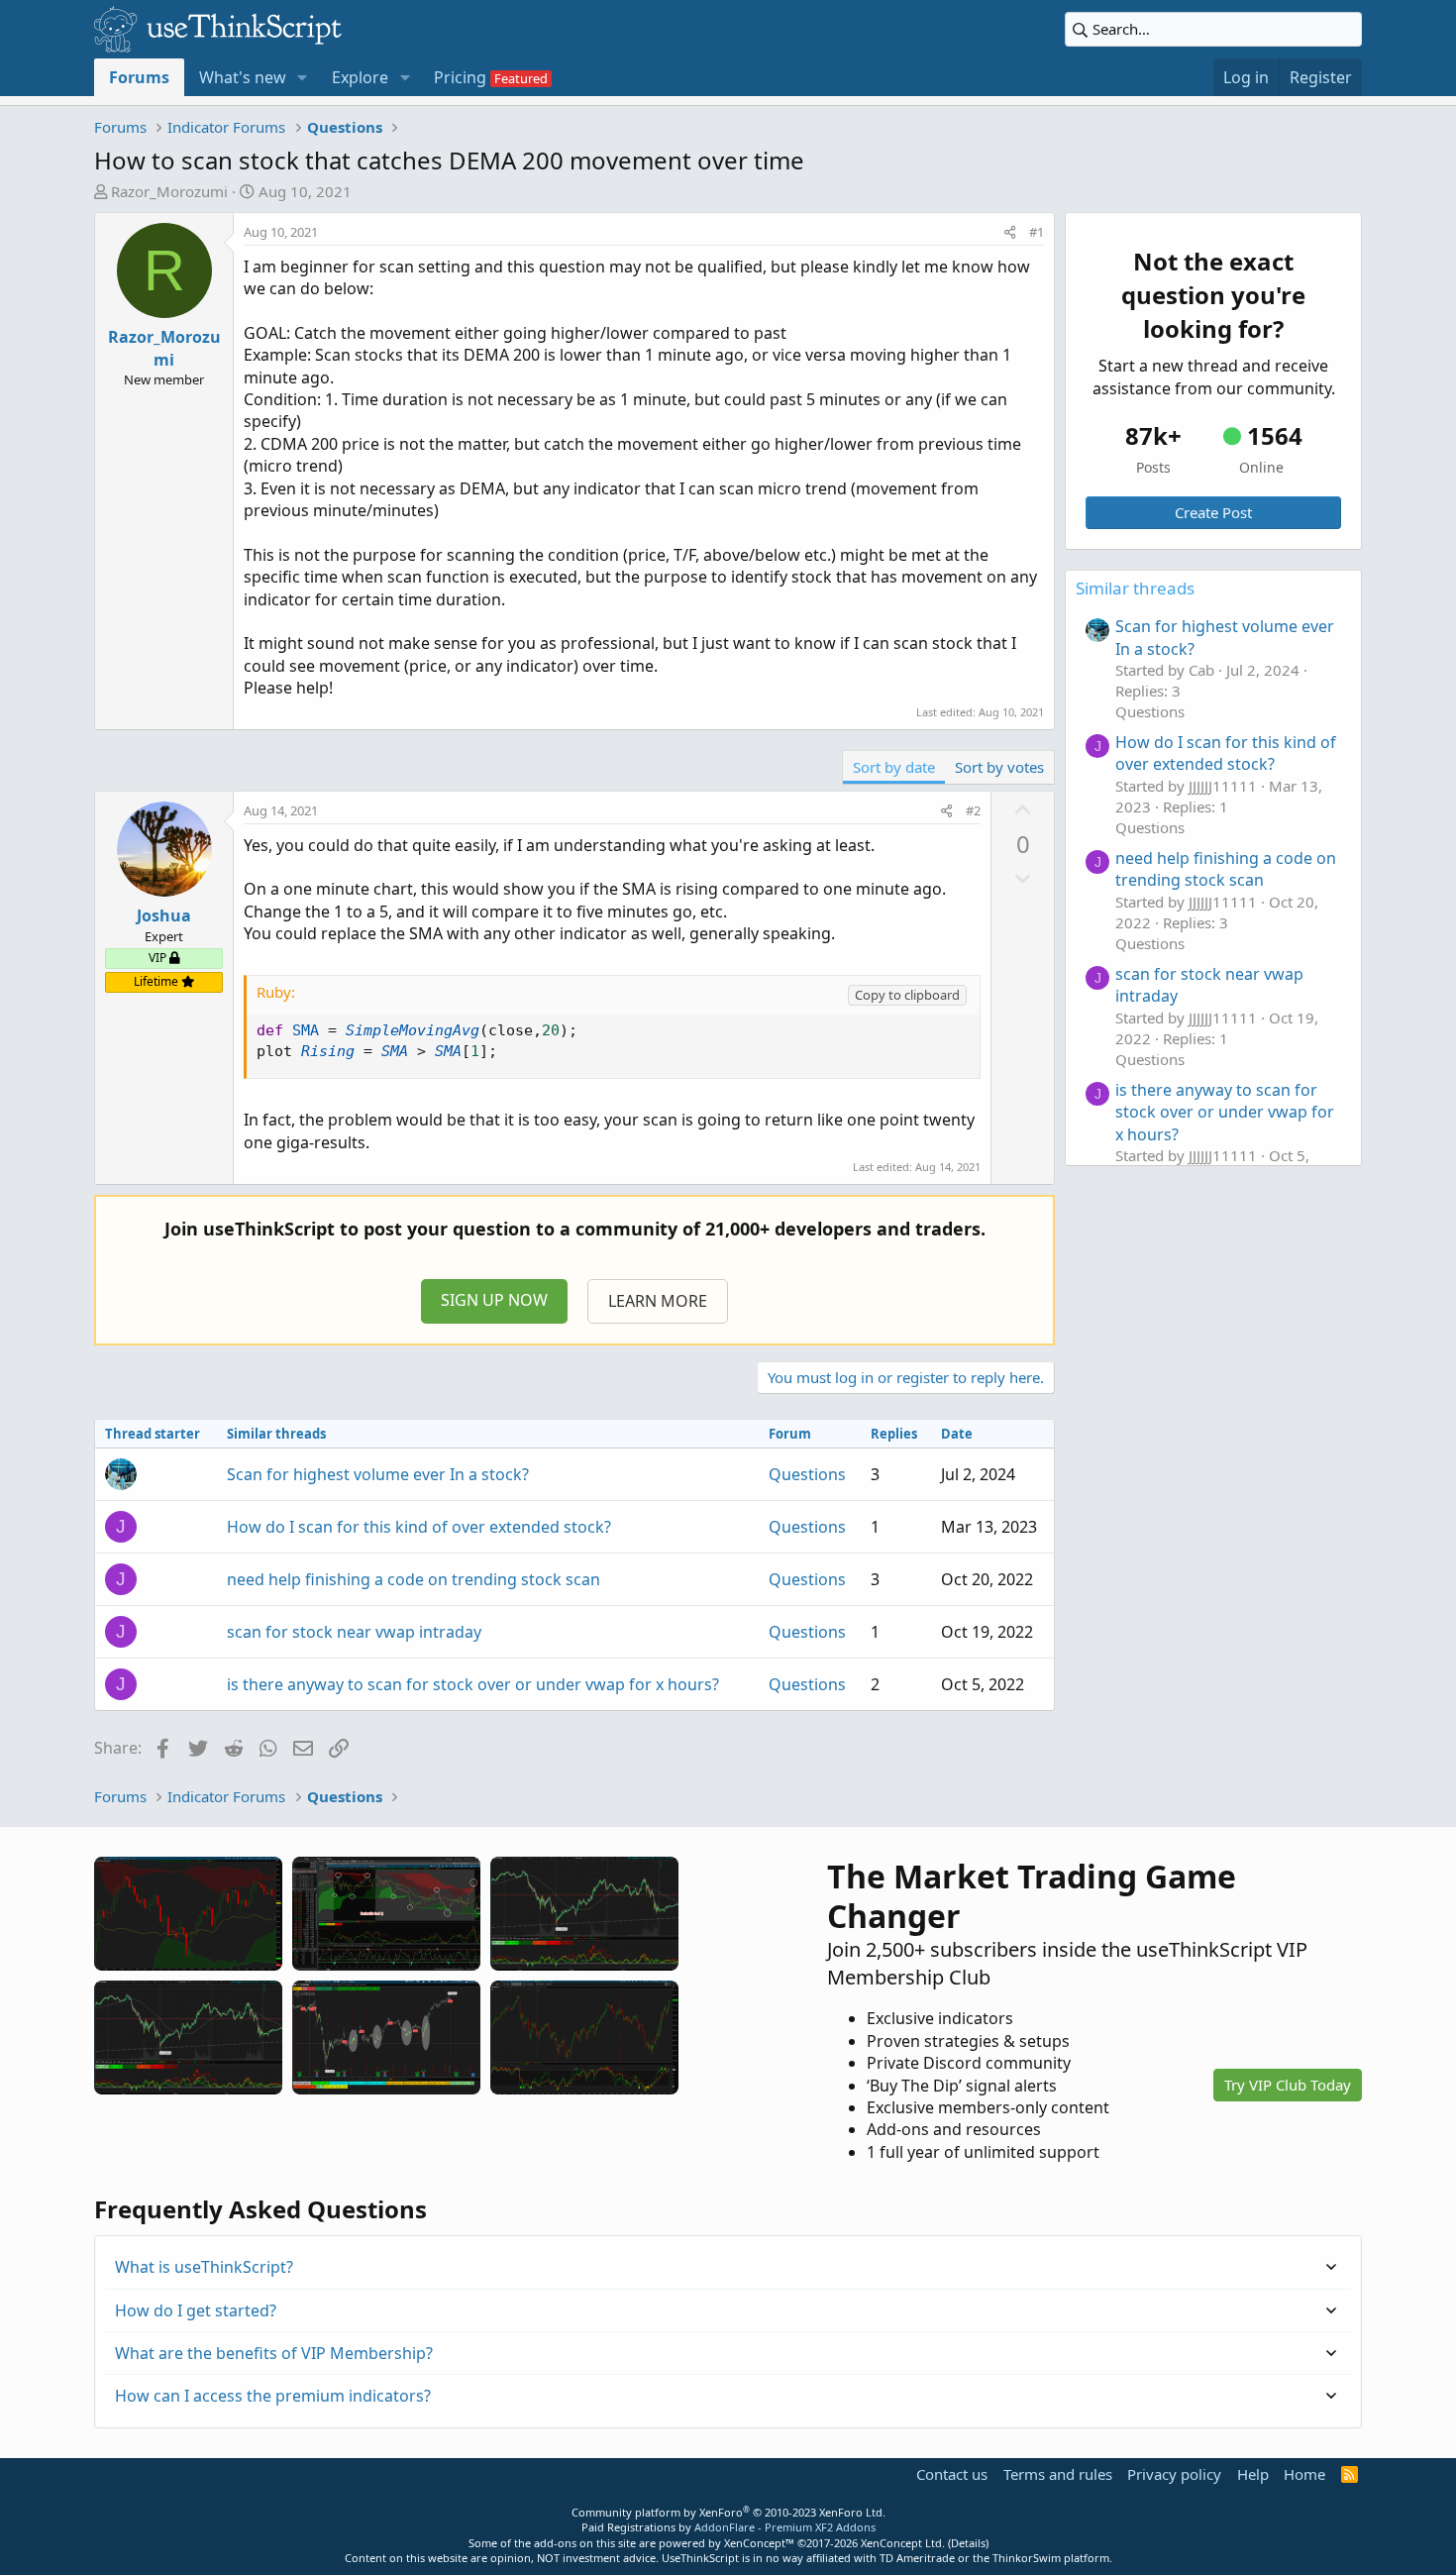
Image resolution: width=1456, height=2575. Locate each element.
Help (1253, 2474)
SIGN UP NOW (494, 1300)
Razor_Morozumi (169, 191)
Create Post (1213, 512)
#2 (973, 810)
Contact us (952, 2474)
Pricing (460, 77)
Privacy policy (1174, 2474)
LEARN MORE (658, 1301)
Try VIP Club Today (1288, 2085)
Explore (360, 77)
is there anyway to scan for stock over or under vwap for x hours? (473, 1684)
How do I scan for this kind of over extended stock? (419, 1527)
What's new (243, 77)
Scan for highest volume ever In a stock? (378, 1474)
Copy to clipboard (907, 995)
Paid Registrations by (728, 2527)
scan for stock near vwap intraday (354, 1632)
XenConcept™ (759, 2543)
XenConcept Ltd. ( (906, 2543)
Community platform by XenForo (728, 2512)
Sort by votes (999, 767)
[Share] (1010, 232)
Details (968, 2543)
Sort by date (894, 767)
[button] (303, 77)
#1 (1037, 232)
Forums (139, 77)
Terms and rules (1058, 2474)
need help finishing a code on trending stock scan (414, 1579)
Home (1304, 2474)
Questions (807, 1474)
